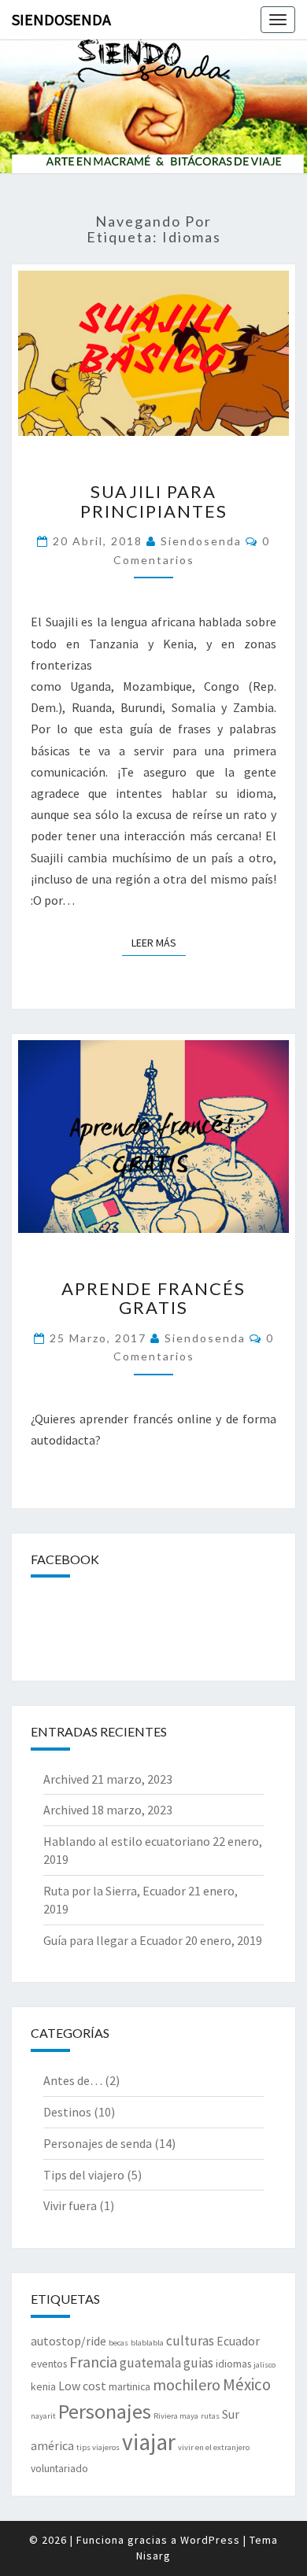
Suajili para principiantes (154, 501)
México (247, 2384)
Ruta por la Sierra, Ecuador (115, 1891)
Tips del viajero (84, 2175)
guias (198, 2363)
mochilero (187, 2384)
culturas (190, 2341)
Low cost (82, 2386)
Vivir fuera (70, 2205)
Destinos (67, 2112)
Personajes (105, 2411)
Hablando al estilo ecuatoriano (127, 1841)
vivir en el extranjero (214, 2447)
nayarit (43, 2416)
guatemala (150, 2363)
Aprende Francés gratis (153, 1298)
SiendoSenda (61, 19)
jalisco (264, 2365)
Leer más (159, 943)
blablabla (147, 2343)
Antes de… (73, 2080)
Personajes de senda (98, 2143)
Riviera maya (176, 2416)
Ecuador (238, 2341)
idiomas (233, 2364)
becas (118, 2343)
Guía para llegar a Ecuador (113, 1940)
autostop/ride (68, 2341)
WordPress (210, 2540)
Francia (93, 2362)
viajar (149, 2442)
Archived (66, 1779)
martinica (129, 2386)
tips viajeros (98, 2447)
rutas (210, 2416)
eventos (49, 2364)
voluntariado (59, 2468)
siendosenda (201, 541)
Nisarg (153, 2556)
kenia (43, 2386)
